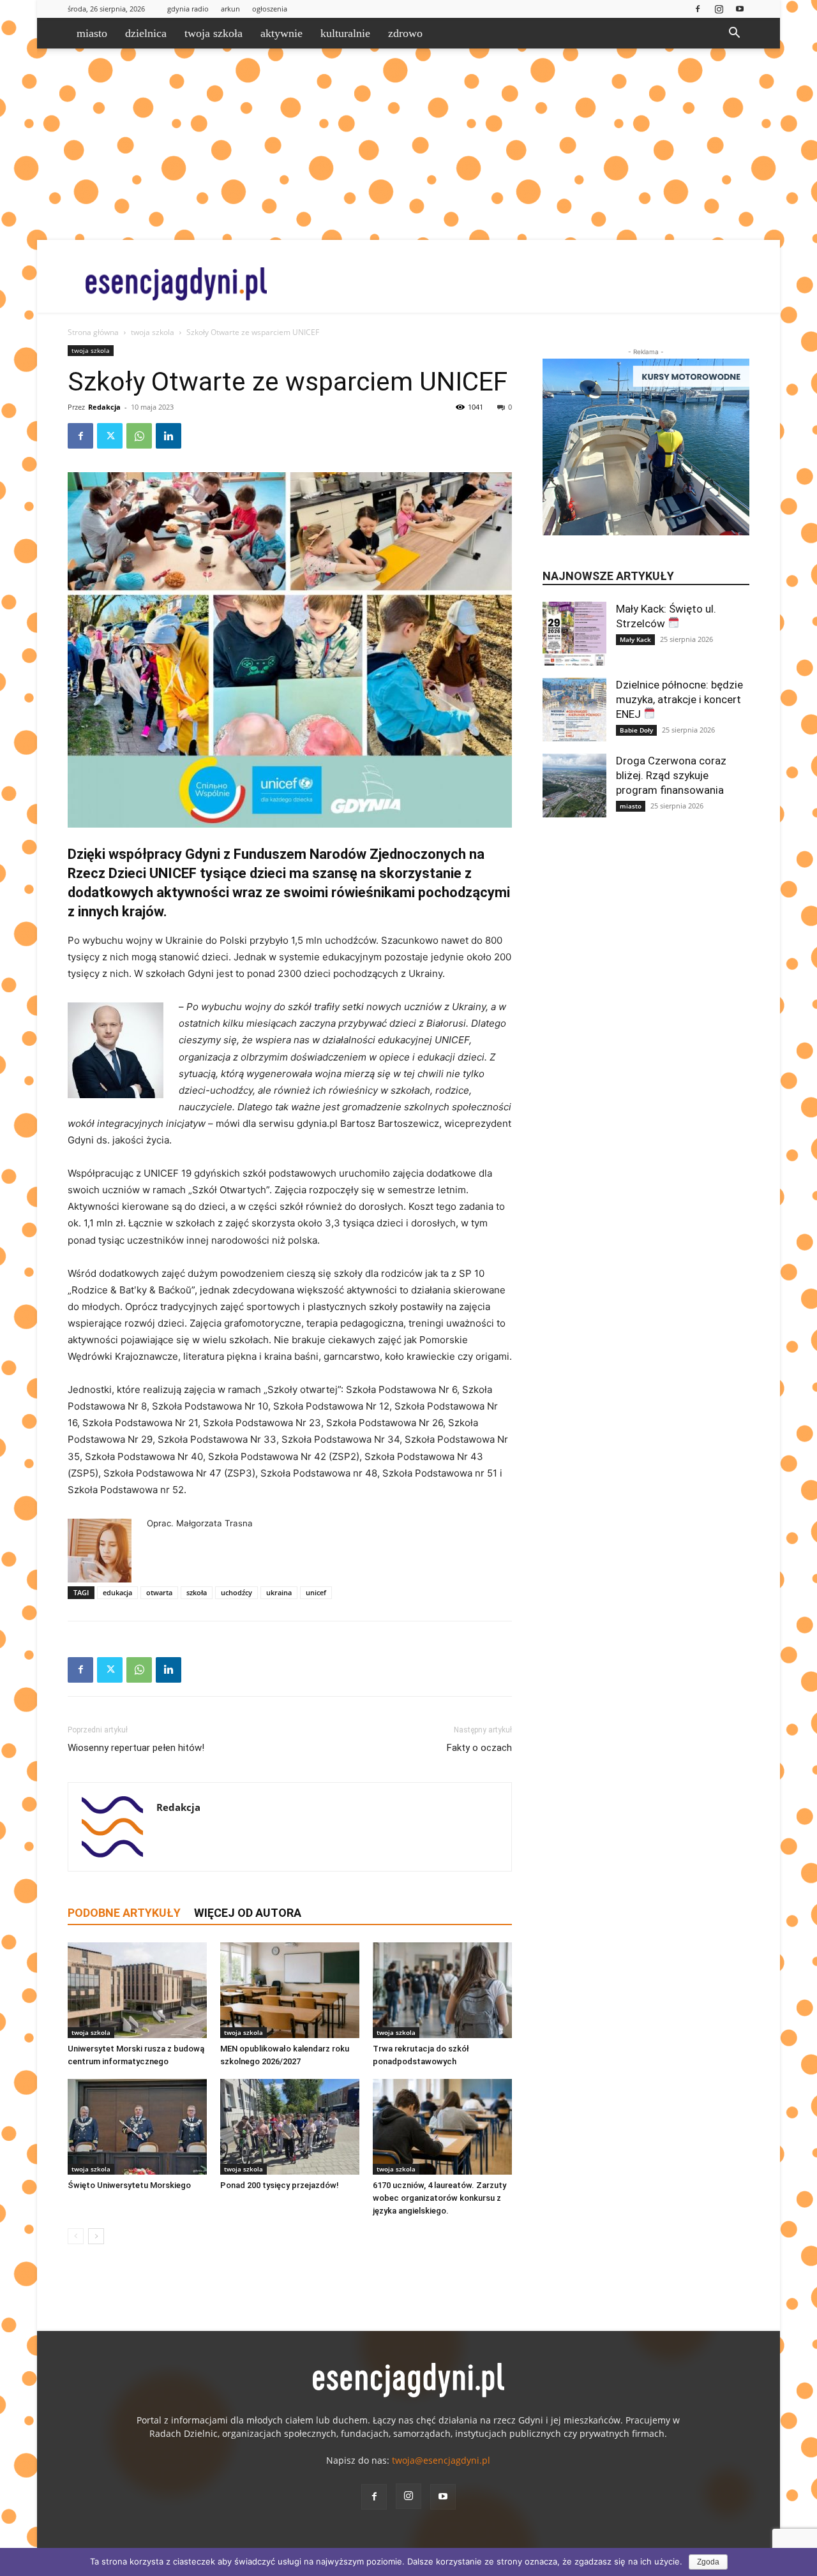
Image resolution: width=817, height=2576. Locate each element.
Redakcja (104, 407)
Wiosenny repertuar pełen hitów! (136, 1748)
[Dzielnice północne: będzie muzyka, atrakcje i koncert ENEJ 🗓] (574, 710)
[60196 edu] (290, 650)
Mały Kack (635, 639)
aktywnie (281, 33)
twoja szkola (153, 332)
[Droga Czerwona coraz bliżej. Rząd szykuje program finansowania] (574, 785)
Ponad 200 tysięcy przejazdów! (280, 2185)
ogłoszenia (270, 9)
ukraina (279, 1592)
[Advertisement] (408, 144)
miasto (92, 33)
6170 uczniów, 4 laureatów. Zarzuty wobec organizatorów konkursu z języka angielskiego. (439, 2198)
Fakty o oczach (479, 1748)
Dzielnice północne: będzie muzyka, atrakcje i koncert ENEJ (679, 699)
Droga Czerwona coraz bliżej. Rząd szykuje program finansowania (671, 775)
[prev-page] (76, 2236)
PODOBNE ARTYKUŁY (124, 1913)
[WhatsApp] (139, 436)
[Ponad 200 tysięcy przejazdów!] (290, 2127)
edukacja (117, 1592)
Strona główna (93, 332)
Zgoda (708, 2562)
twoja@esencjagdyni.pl (441, 2460)
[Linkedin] (169, 436)
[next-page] (96, 2236)
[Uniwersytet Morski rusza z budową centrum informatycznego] (137, 1990)
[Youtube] (740, 9)
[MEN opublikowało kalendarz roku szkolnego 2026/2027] (290, 1990)
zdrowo (405, 33)
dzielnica (146, 33)
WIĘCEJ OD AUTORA (248, 1913)
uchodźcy (236, 1592)
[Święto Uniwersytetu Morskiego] (137, 2127)
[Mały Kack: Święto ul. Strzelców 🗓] (574, 634)
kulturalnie (345, 33)
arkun (230, 9)
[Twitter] (110, 436)
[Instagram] (719, 9)
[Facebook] (698, 9)
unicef (316, 1592)
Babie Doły (636, 730)
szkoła (197, 1592)
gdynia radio (188, 9)
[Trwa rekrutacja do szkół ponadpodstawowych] (442, 1990)
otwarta (159, 1592)
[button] (734, 34)
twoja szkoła (214, 33)
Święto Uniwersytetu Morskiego (129, 2185)
